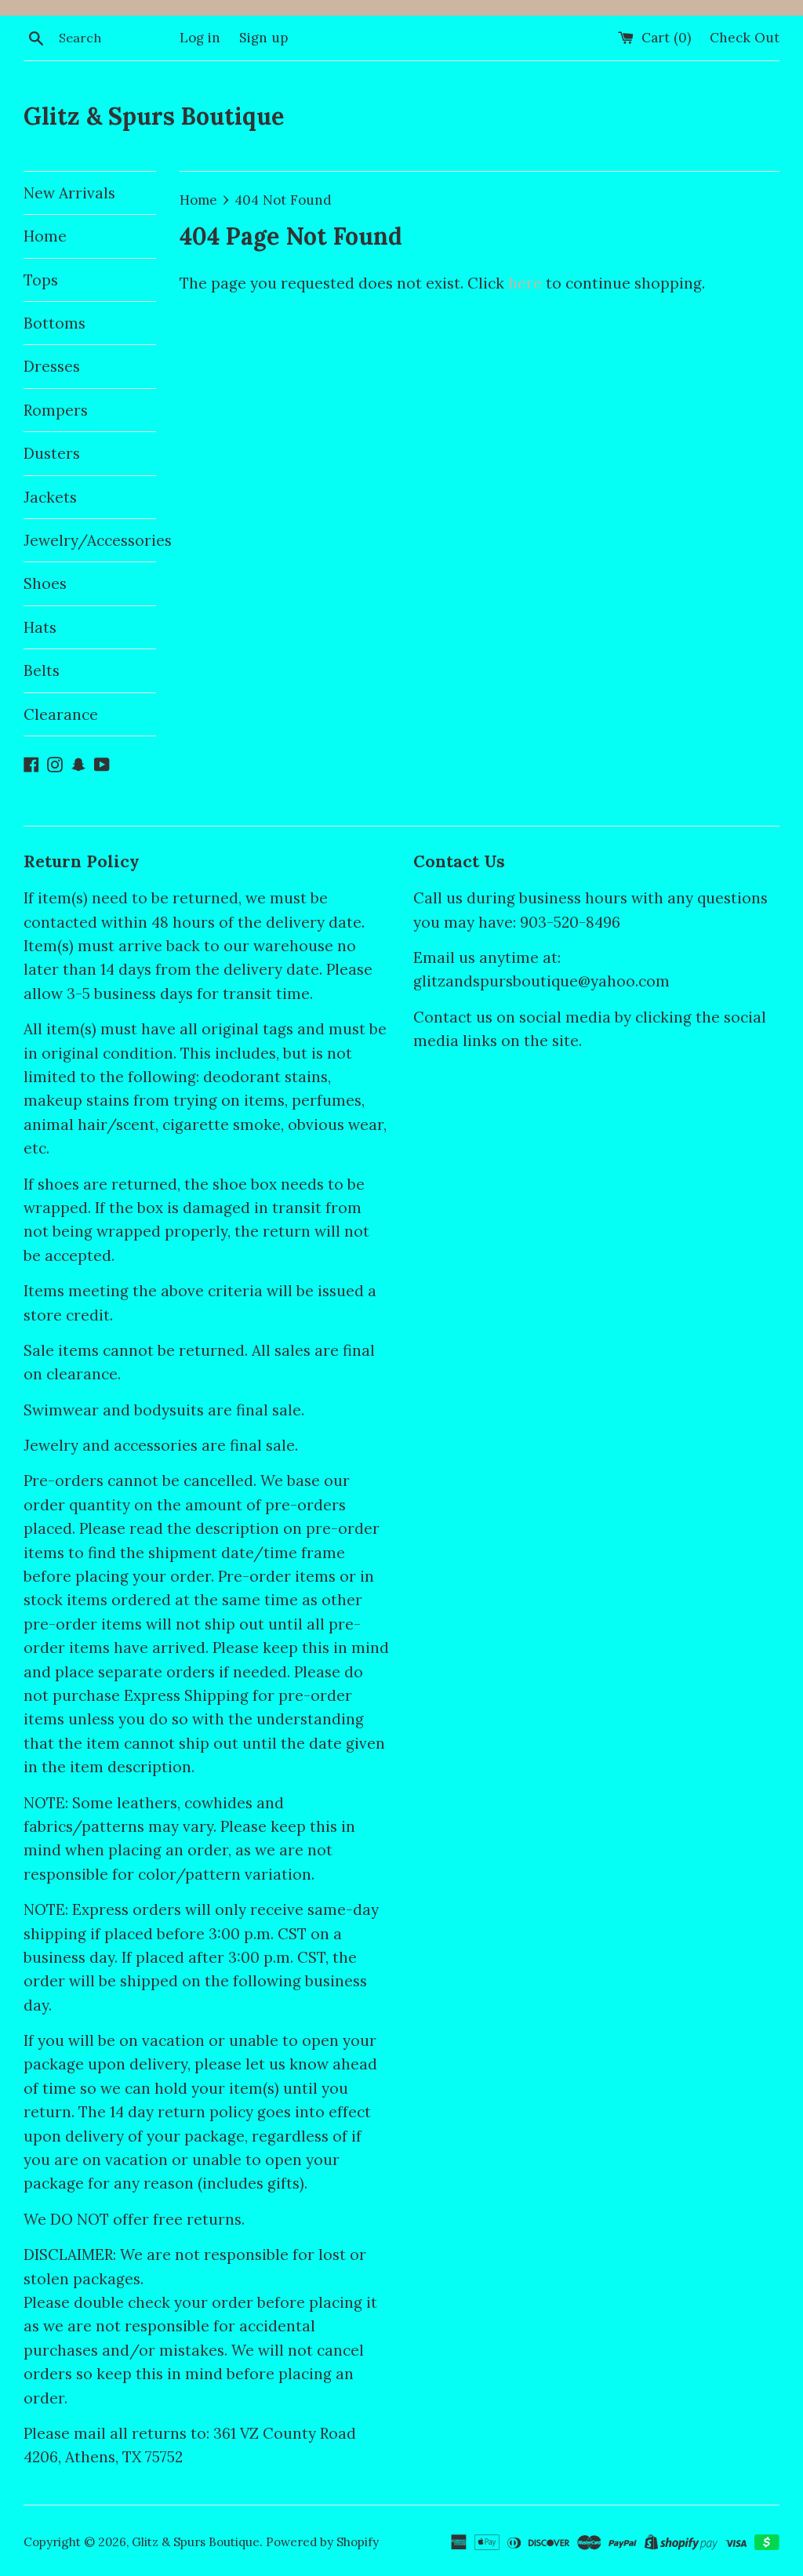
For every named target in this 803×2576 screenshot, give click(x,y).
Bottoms (55, 323)
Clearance (61, 714)
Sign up (263, 38)
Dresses (52, 366)
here (525, 283)
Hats (40, 627)
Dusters (52, 453)
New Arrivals (69, 193)
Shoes (45, 583)
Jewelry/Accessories (90, 540)
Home (45, 236)
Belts (42, 670)
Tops (41, 280)
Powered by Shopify (322, 2542)
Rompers (56, 410)
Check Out (745, 38)
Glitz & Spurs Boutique (154, 116)
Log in (200, 38)
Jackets (50, 497)
